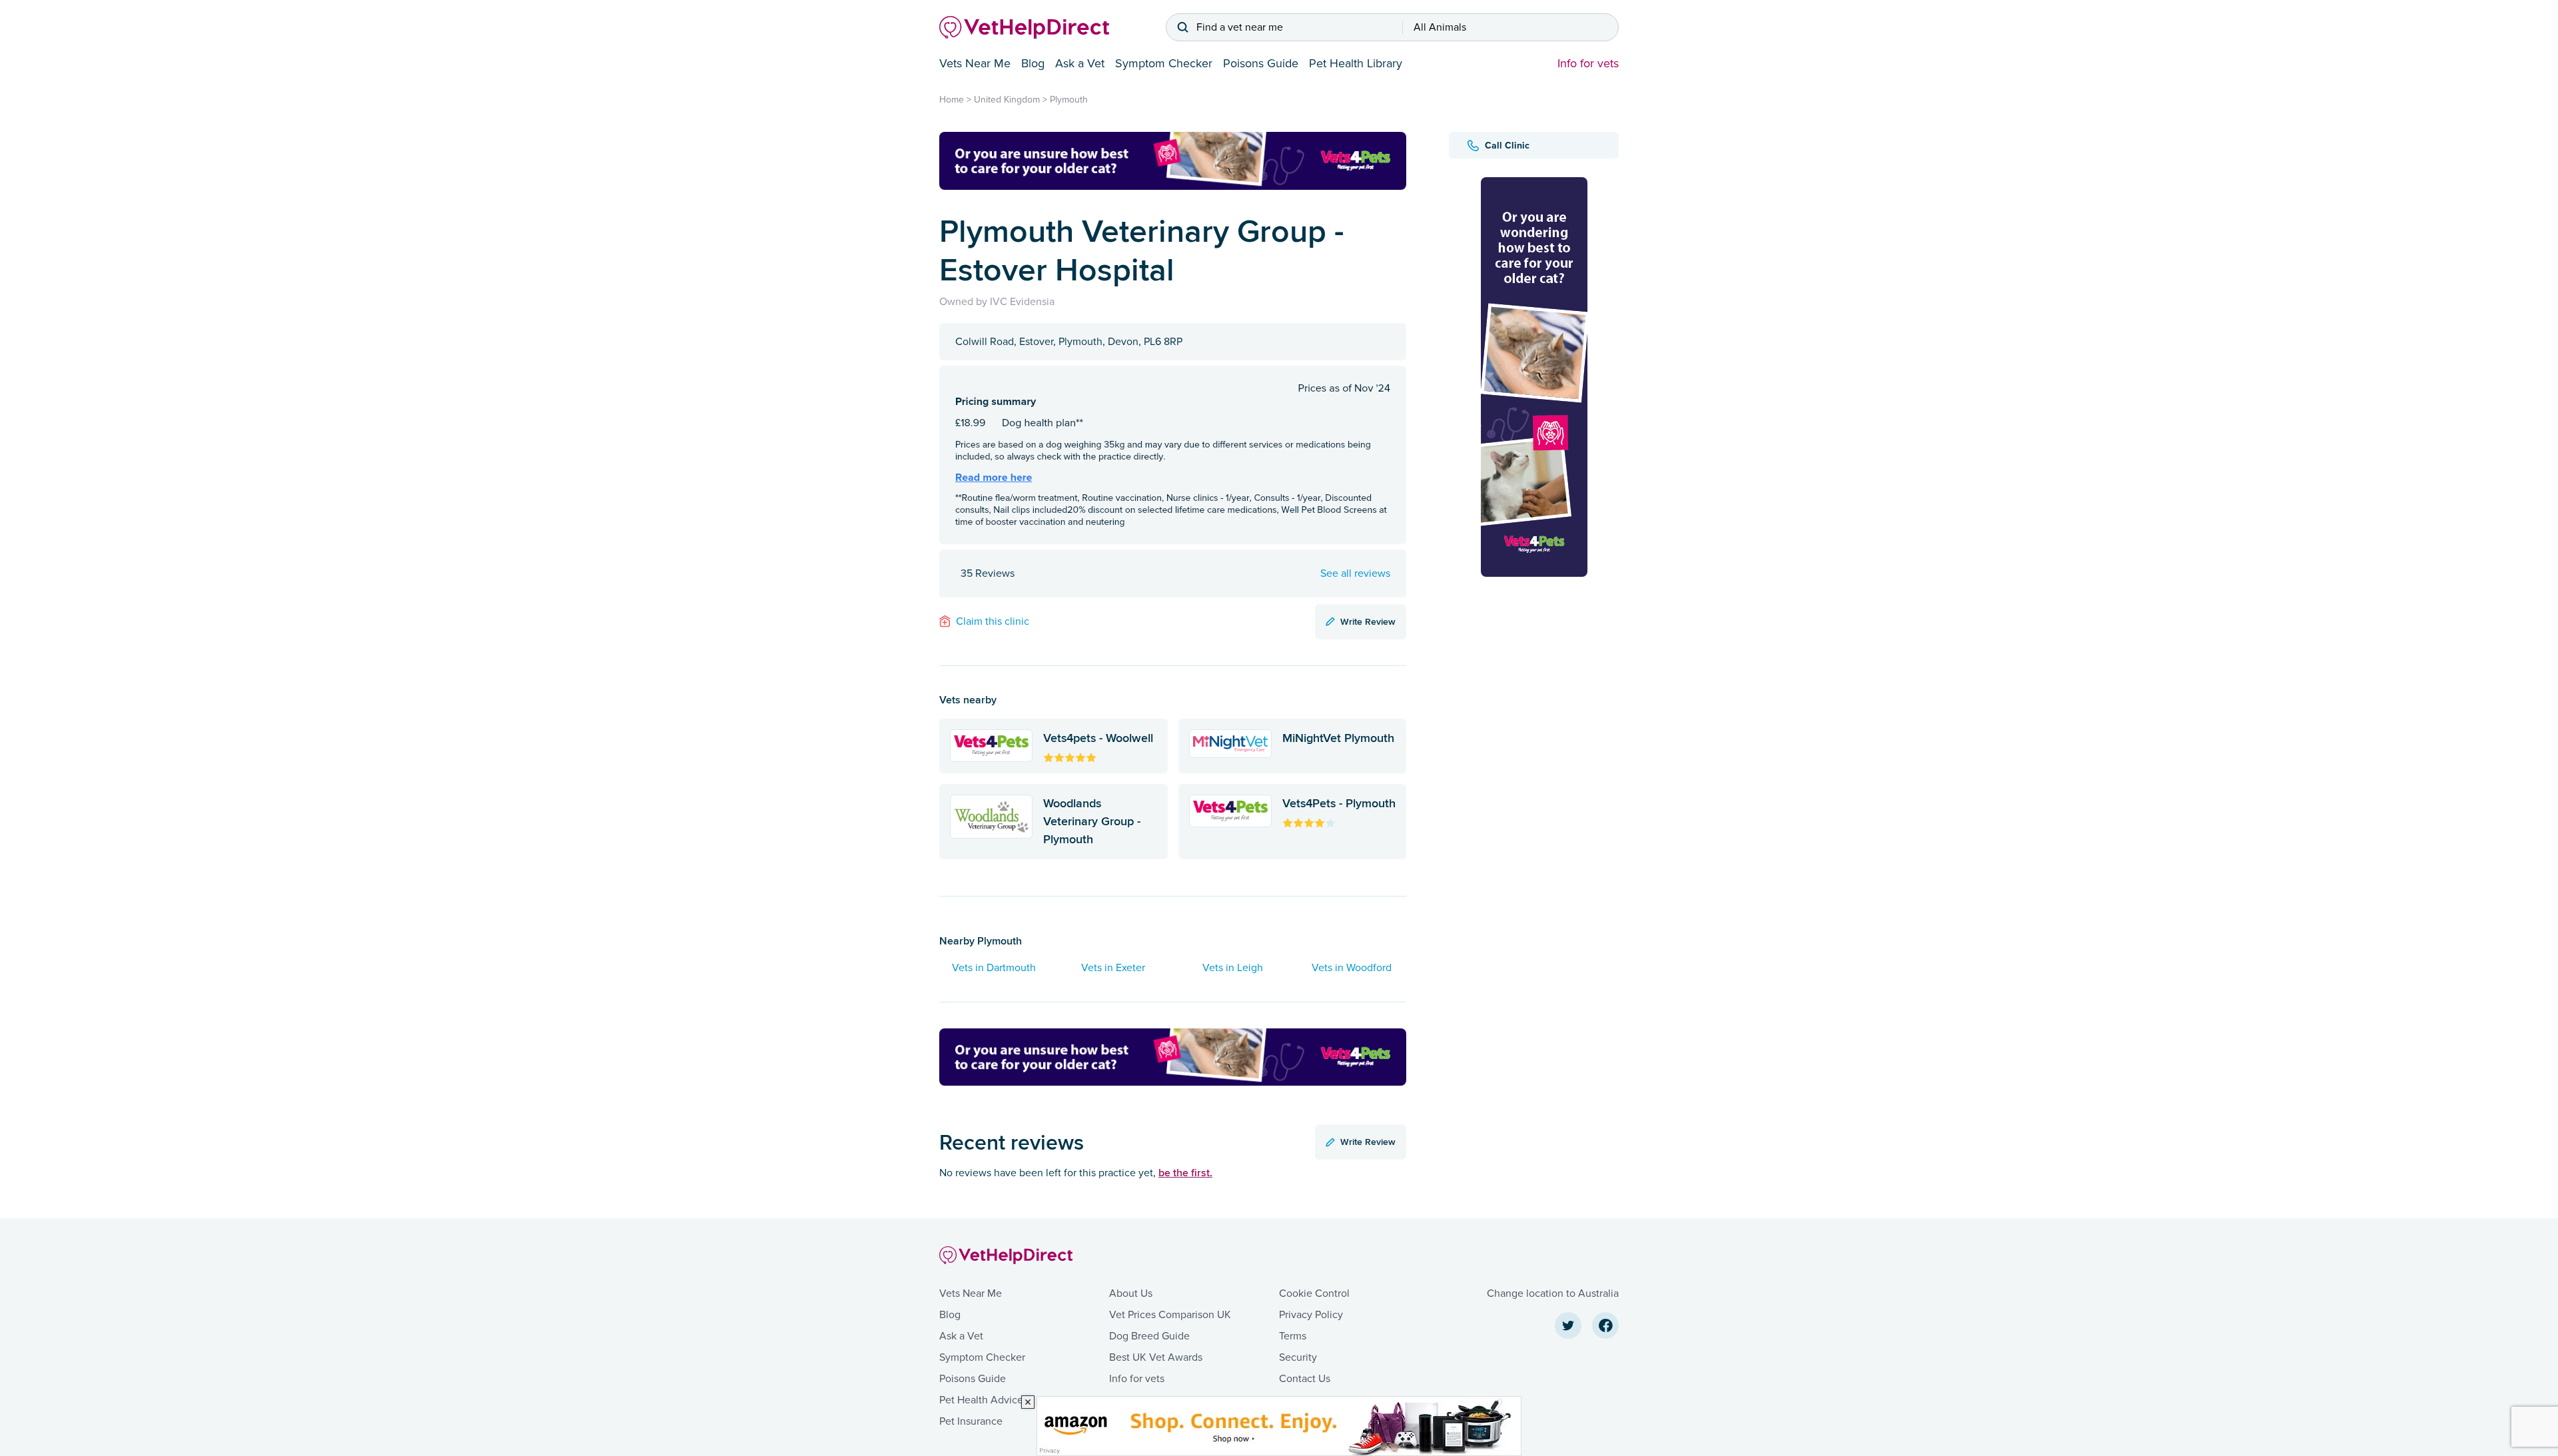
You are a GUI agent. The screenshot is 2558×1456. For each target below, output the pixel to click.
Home (952, 100)
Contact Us (1305, 1379)
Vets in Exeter (1113, 968)
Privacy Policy (1311, 1315)
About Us (1131, 1293)
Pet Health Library (1356, 63)
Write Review (1368, 621)
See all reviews (1355, 573)
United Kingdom (1007, 100)
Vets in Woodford (1352, 968)
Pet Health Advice (981, 1400)
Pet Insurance (971, 1421)
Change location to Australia (1553, 1293)
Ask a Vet (1080, 63)
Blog (1033, 63)
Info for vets (1588, 63)
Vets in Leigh (1233, 968)
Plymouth (1069, 100)
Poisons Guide (1261, 63)
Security (1298, 1357)
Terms (1293, 1336)
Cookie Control (1314, 1293)
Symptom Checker (1164, 63)
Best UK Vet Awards (1156, 1357)
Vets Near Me (975, 63)
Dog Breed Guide (1149, 1336)
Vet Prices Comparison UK (1170, 1315)
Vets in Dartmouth (994, 968)
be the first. (1185, 1173)
